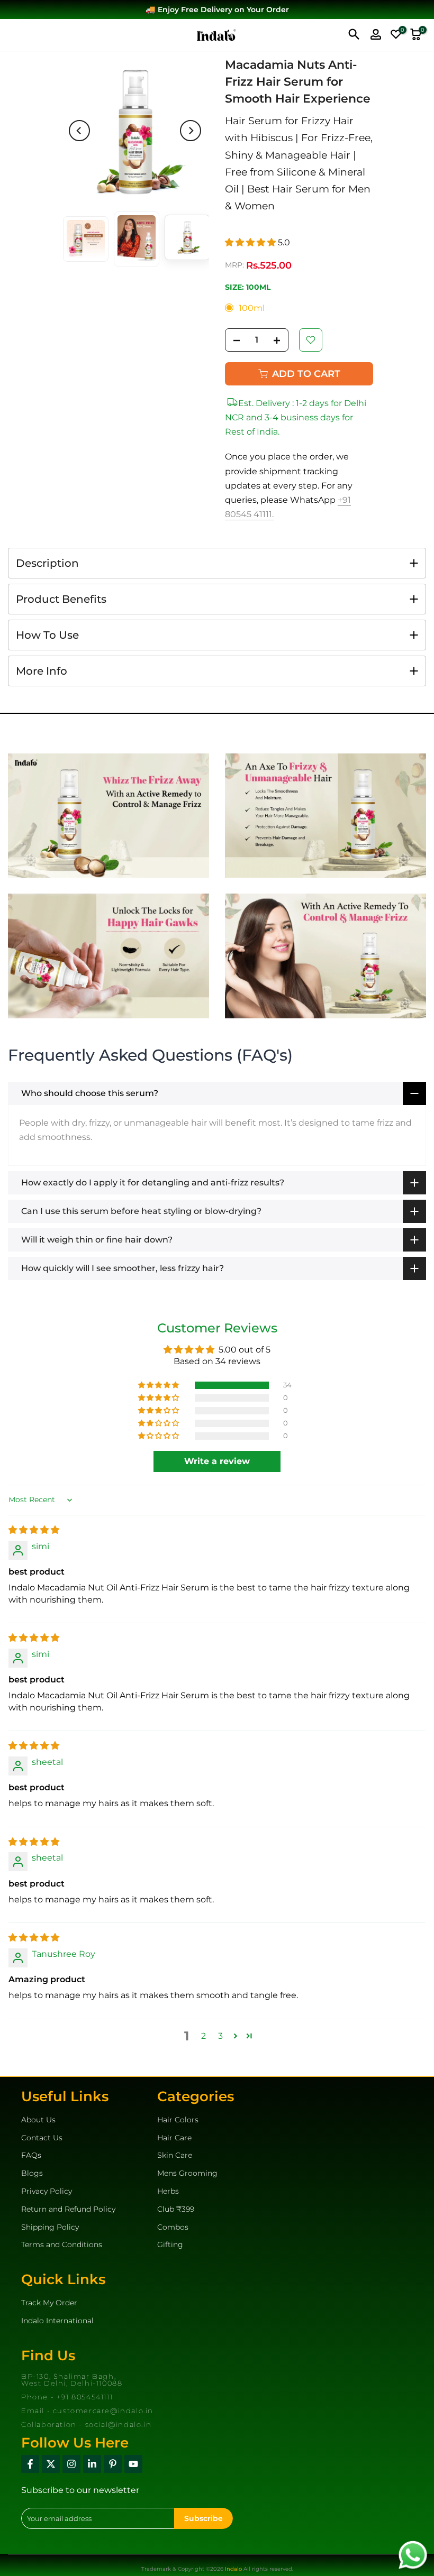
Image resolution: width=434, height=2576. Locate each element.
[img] (34, 1530)
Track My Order (49, 2303)
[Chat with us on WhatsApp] (413, 2554)
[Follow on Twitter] (51, 2464)
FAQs (31, 2155)
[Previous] (79, 131)
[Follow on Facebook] (30, 2464)
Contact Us (42, 2138)
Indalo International (57, 2321)
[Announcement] (217, 10)
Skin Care (175, 2155)
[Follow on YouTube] (133, 2464)
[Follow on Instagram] (71, 2464)
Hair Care (174, 2138)
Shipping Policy (50, 2227)
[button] (251, 242)
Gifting (170, 2244)
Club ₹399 (176, 2209)
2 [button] (204, 2036)
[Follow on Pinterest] (113, 2464)
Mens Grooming (187, 2173)
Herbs (168, 2191)
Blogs (32, 2173)
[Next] (191, 131)
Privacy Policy (47, 2191)
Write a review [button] (217, 1461)
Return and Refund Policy (68, 2209)
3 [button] (220, 2036)
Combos (173, 2227)
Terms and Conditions (62, 2244)
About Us (38, 2120)
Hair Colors (178, 2120)
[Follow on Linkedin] (92, 2464)
